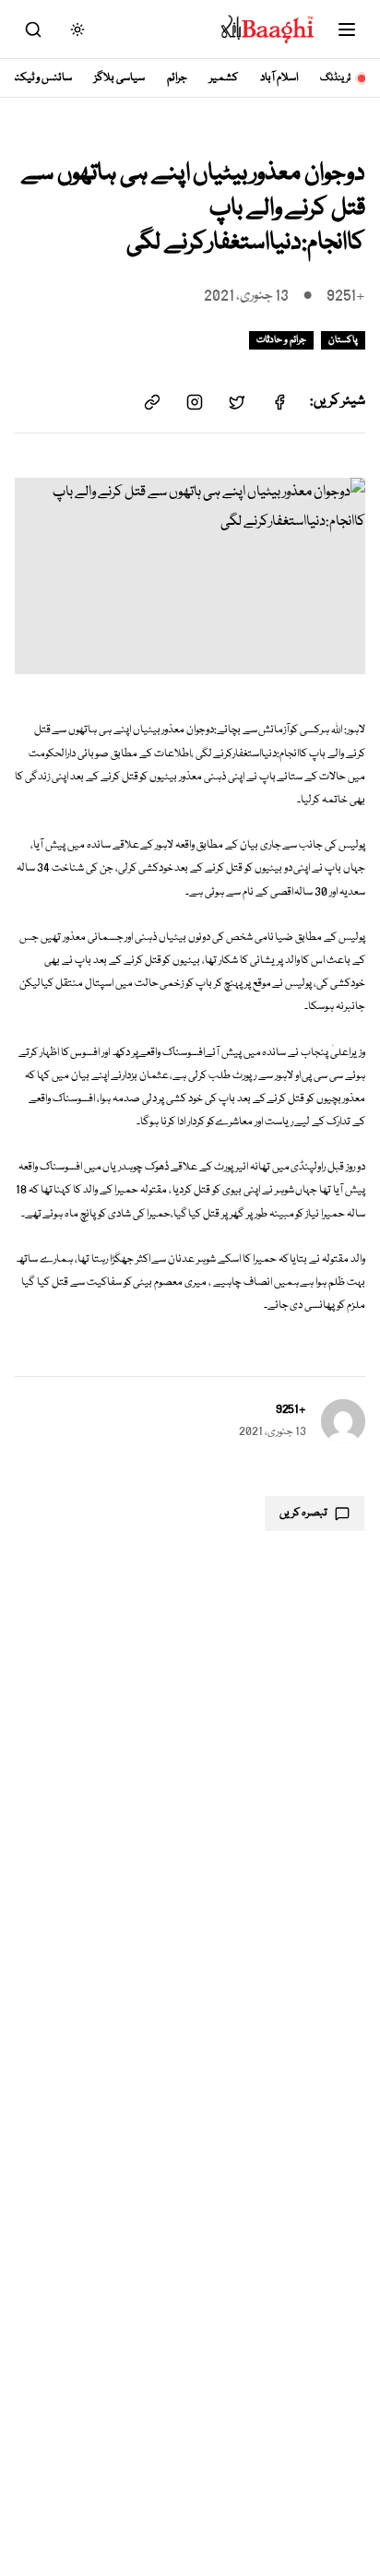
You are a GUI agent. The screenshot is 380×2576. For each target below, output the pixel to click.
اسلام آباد (279, 78)
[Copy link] (152, 402)
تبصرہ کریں (303, 1513)
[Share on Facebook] (279, 402)
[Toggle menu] (347, 30)
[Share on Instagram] (195, 402)
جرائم (177, 78)
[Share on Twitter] (237, 402)
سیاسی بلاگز (119, 78)
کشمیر (224, 78)
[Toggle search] (33, 30)
